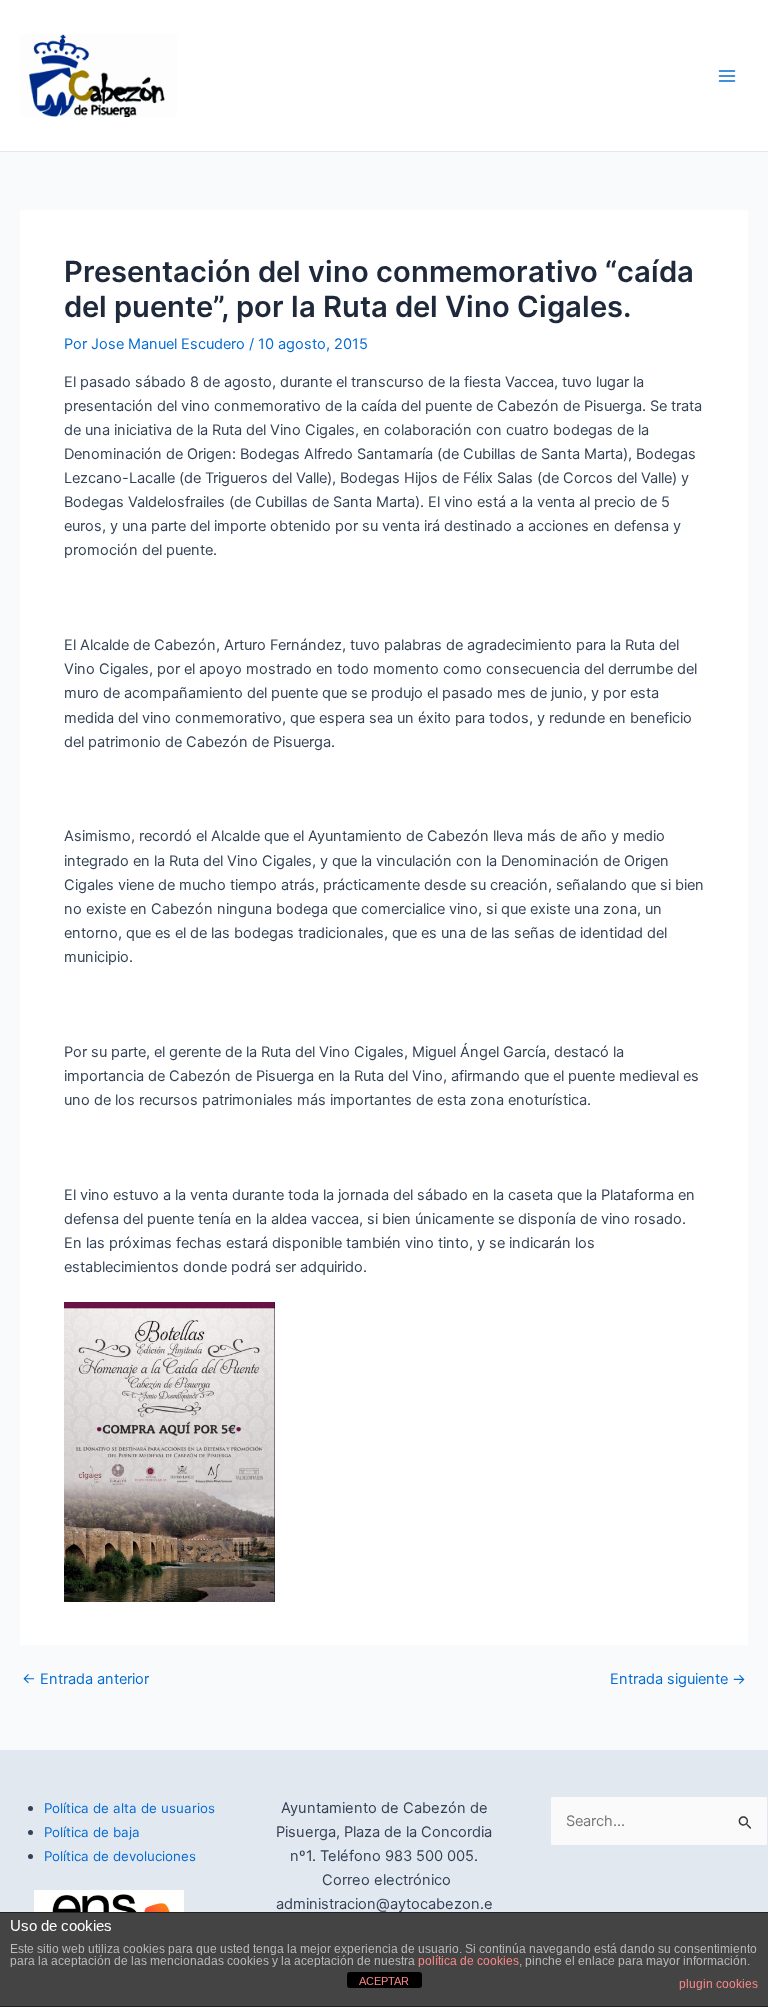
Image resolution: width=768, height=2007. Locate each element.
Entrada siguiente (678, 1679)
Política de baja (92, 1832)
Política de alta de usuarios (129, 1808)
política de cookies (468, 1961)
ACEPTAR (384, 1981)
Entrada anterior (85, 1679)
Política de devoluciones (120, 1856)
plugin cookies (718, 1984)
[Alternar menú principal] (727, 76)
